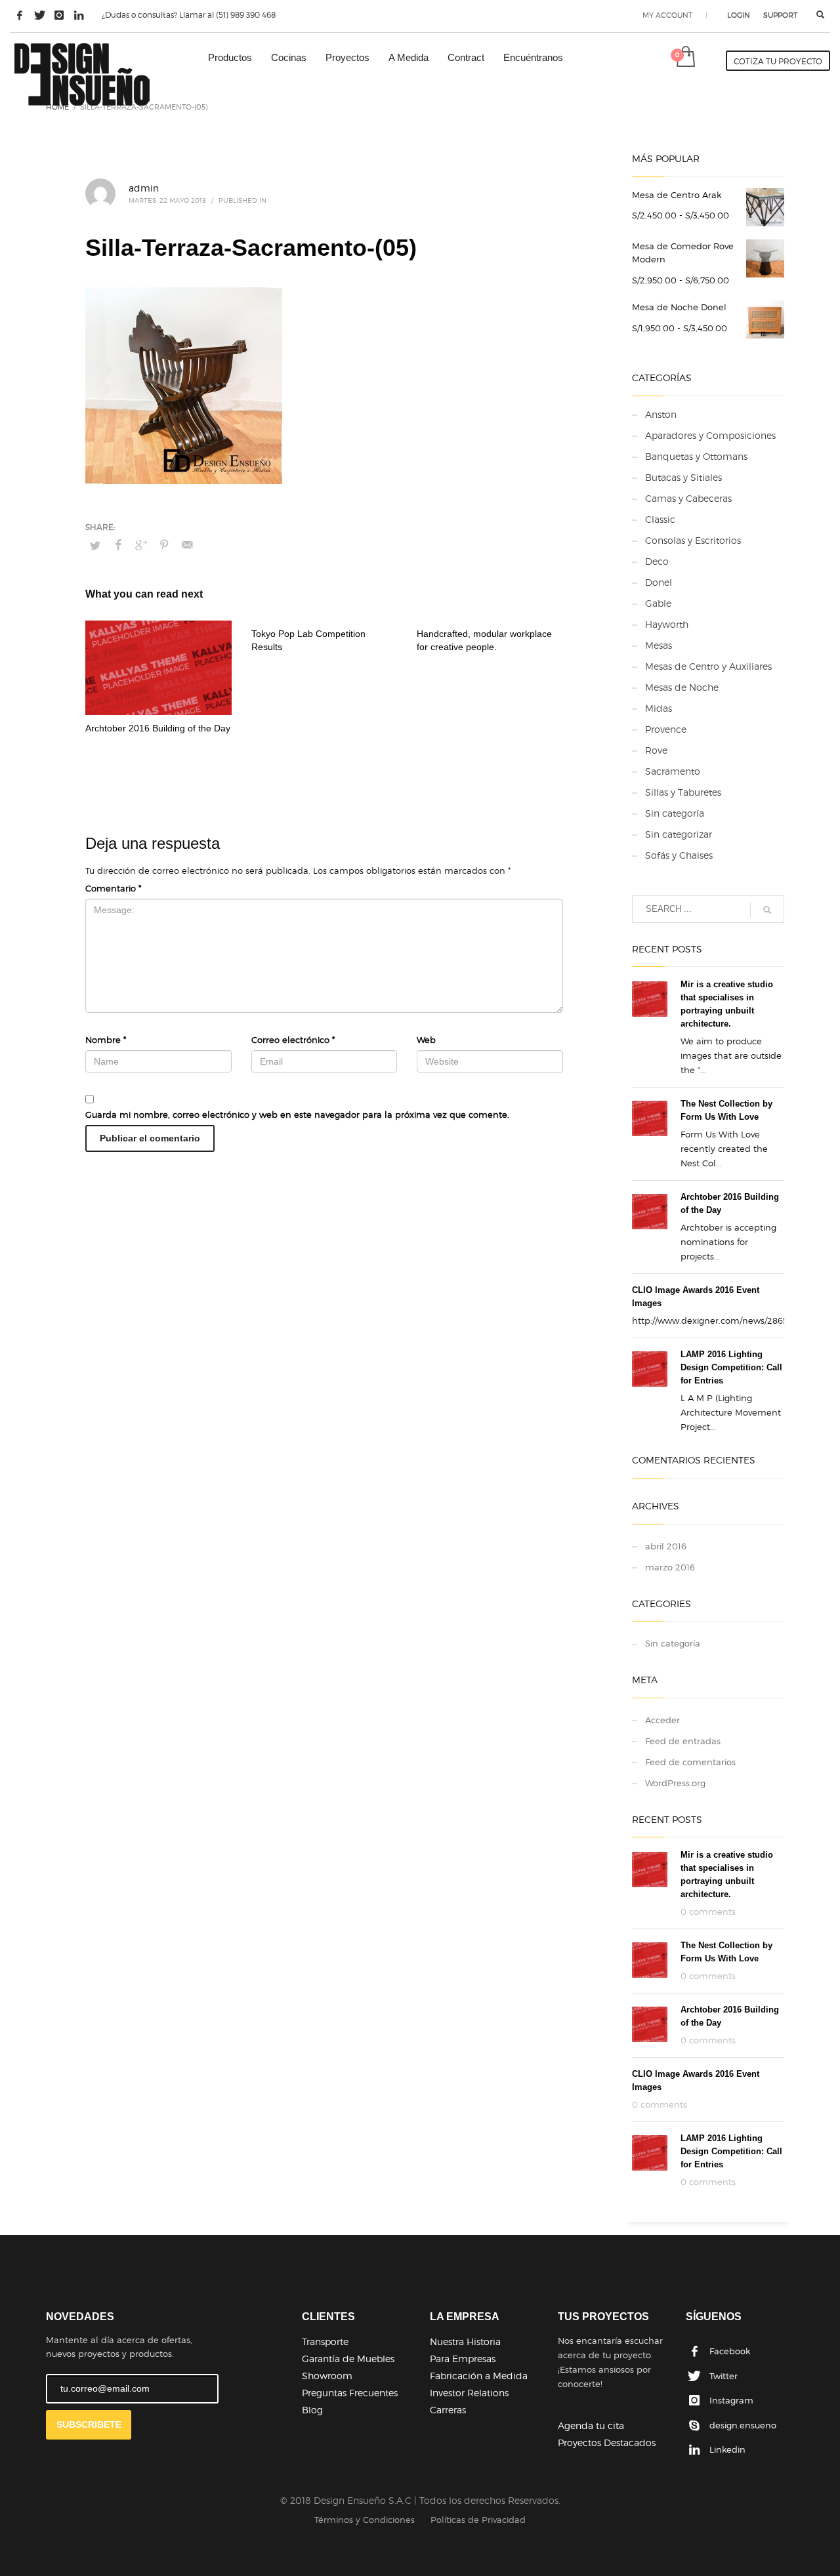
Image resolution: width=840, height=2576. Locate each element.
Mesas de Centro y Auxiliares (708, 666)
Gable (658, 603)
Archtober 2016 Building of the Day (158, 728)
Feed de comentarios (690, 1762)
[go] (767, 910)
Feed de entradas (683, 1741)
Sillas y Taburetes (683, 792)
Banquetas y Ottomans (696, 456)
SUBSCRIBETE (89, 2424)
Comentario (113, 888)
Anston (661, 414)
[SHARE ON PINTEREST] (164, 545)
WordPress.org (675, 1783)
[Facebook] (20, 15)
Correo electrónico (293, 1040)
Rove (656, 750)
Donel (659, 582)
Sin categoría (675, 813)
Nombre (106, 1040)
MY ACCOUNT (667, 15)
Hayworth (667, 624)
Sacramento (673, 771)
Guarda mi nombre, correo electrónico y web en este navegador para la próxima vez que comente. (297, 1114)
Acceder (662, 1720)
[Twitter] (39, 15)
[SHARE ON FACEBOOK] (118, 545)
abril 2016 (666, 1546)
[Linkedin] (79, 15)
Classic (660, 519)
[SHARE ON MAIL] (187, 545)
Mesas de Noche (682, 687)
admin (144, 188)
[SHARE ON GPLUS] (141, 545)
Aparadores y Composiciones (710, 435)
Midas (659, 708)
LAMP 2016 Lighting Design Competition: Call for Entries (731, 1367)
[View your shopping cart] (685, 58)
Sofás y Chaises (679, 855)
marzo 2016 (670, 1567)
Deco (657, 561)
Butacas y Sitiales (683, 477)
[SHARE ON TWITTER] (95, 545)
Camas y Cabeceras (688, 498)
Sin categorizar (679, 834)
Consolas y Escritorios (693, 540)
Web (426, 1040)
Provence (666, 729)
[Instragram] (59, 15)
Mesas (659, 645)
